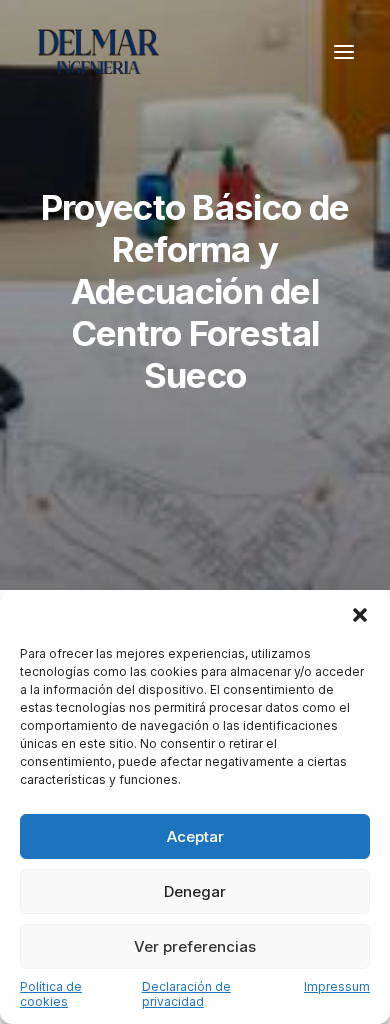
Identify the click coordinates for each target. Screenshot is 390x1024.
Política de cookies (51, 994)
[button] (360, 615)
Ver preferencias (195, 946)
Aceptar (195, 836)
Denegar (195, 891)
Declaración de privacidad (186, 994)
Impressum (337, 986)
